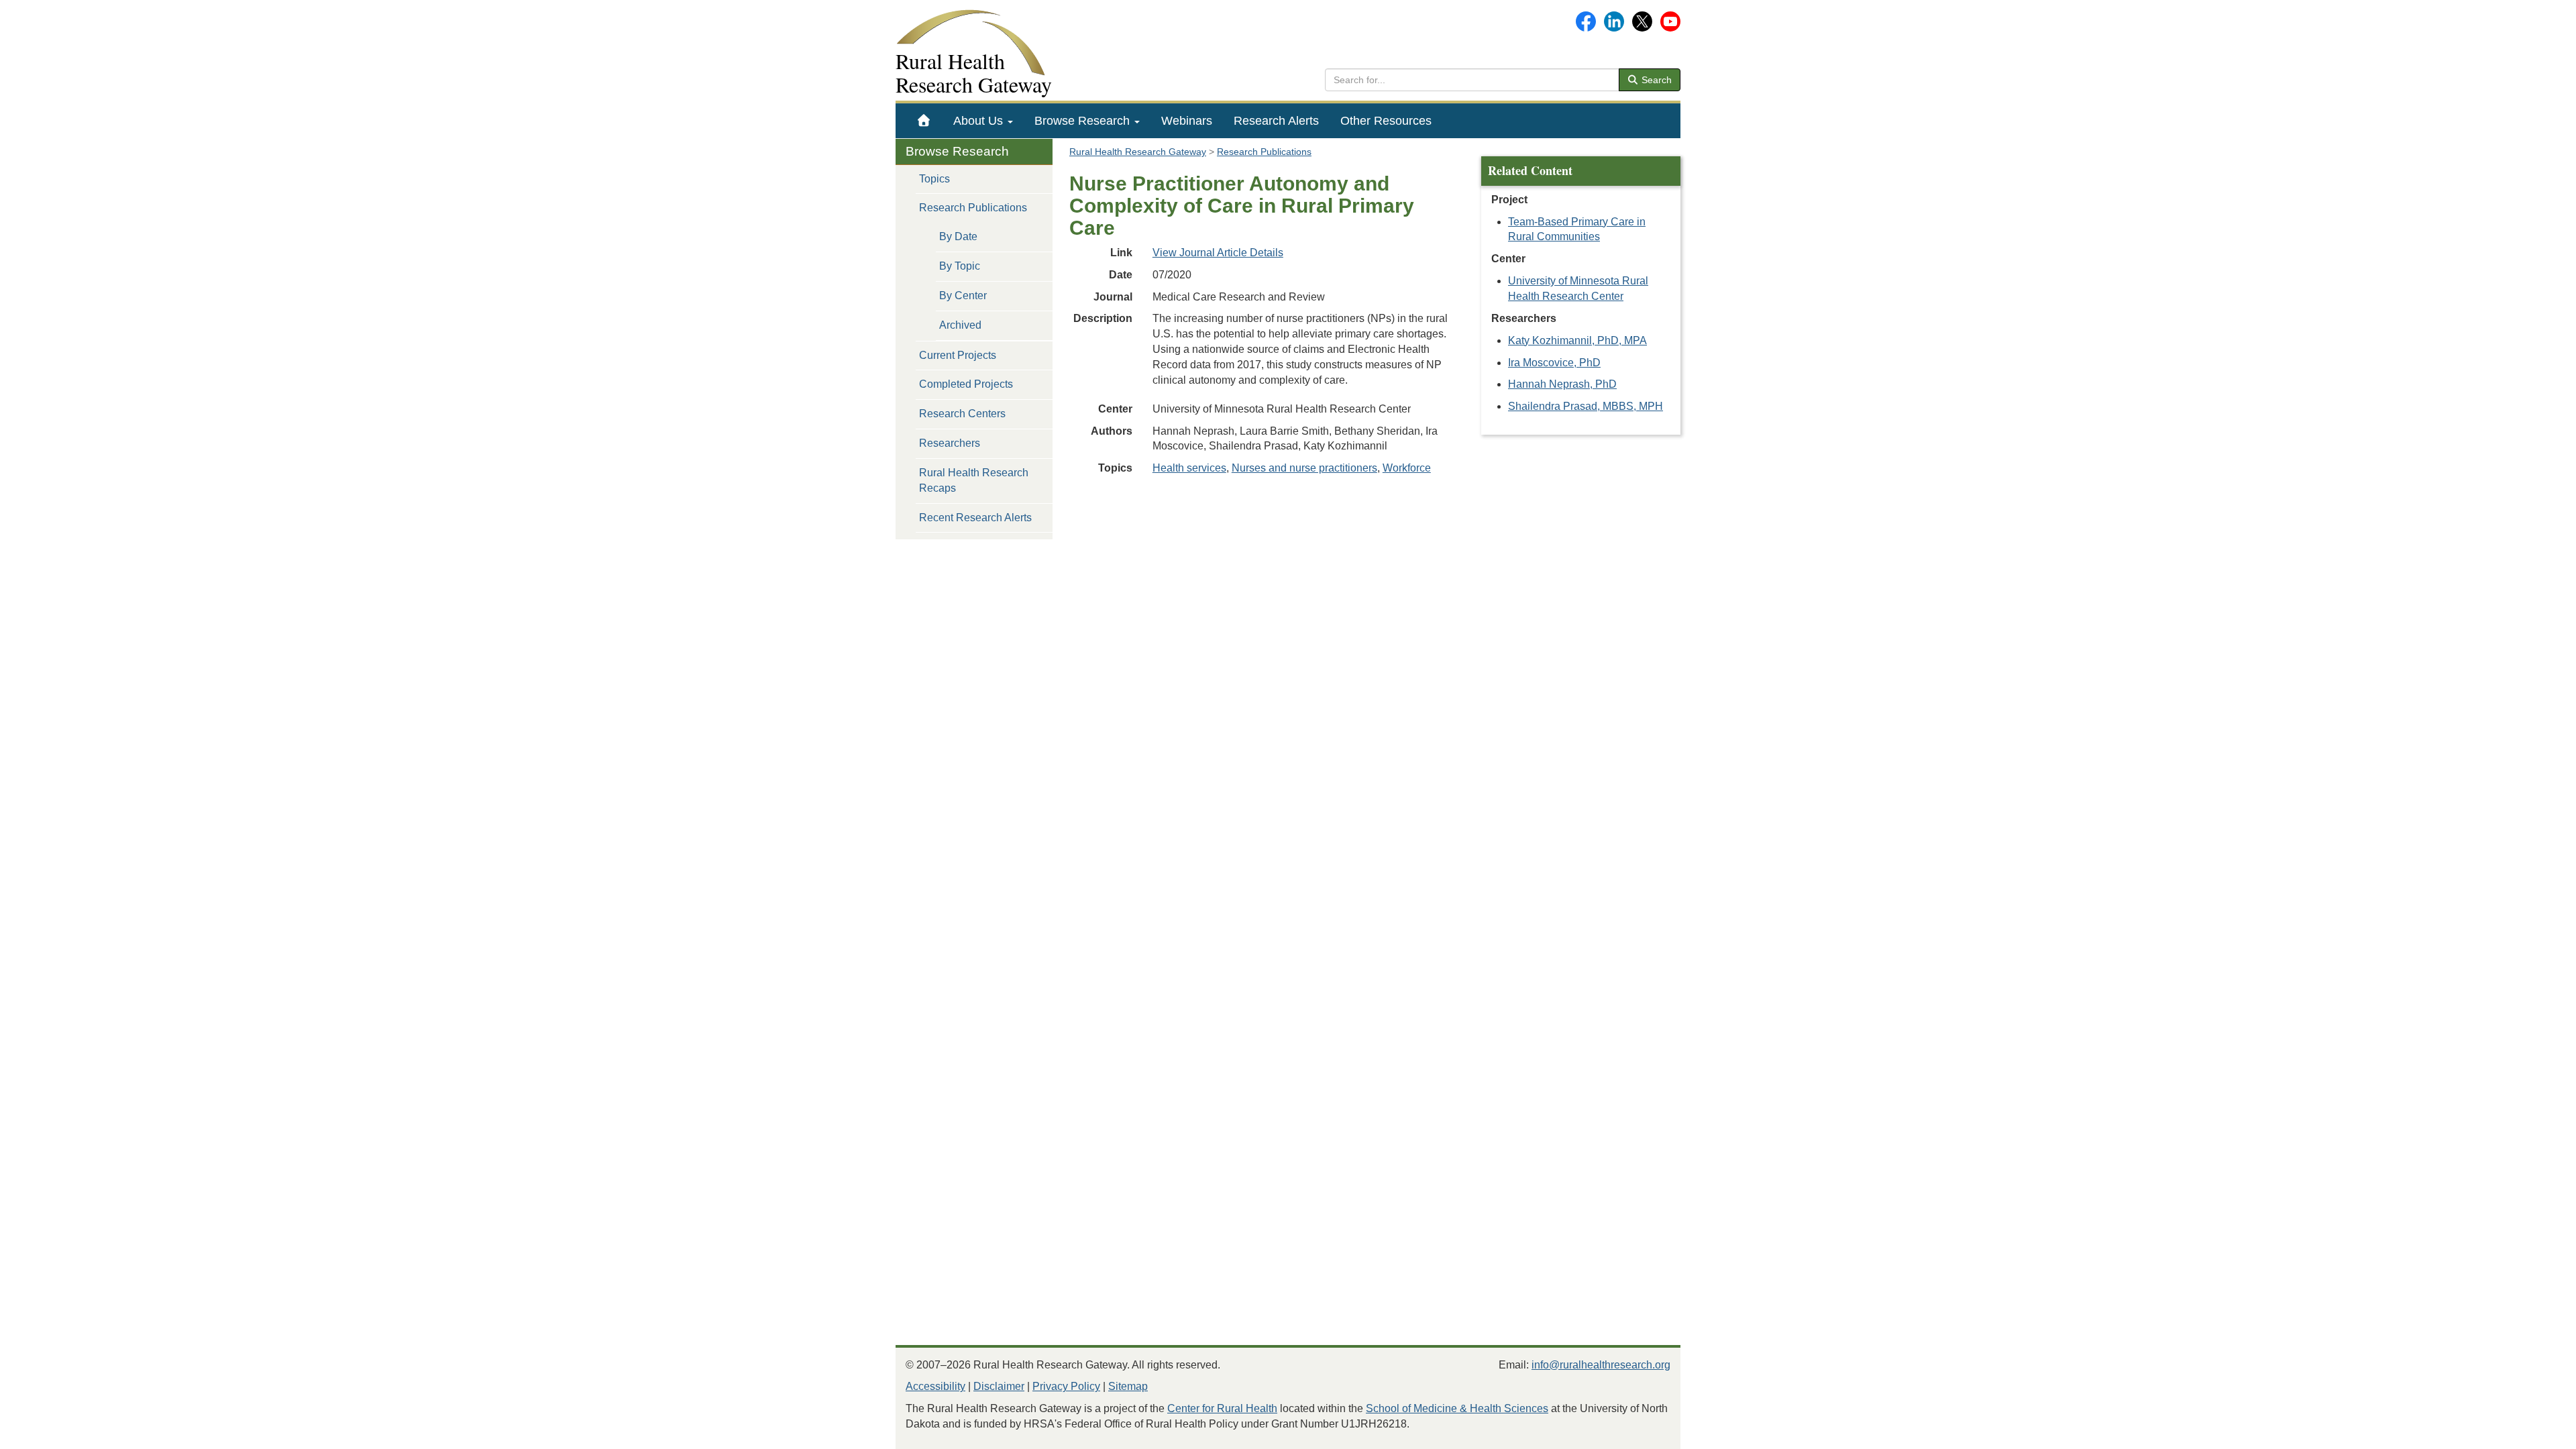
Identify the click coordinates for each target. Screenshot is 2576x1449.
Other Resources (1386, 121)
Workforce (1407, 468)
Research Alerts (1276, 121)
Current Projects (958, 355)
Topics (934, 179)
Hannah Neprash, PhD (1562, 384)
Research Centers (962, 414)
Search (1655, 80)
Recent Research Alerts (975, 518)
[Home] (924, 121)
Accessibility (935, 1386)
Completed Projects (966, 384)
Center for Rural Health (1222, 1408)
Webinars (1187, 121)
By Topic (960, 266)
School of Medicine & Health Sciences (1457, 1408)
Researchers (950, 443)
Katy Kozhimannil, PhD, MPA (1577, 340)
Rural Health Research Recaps (974, 480)
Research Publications (973, 208)
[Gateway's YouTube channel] (1670, 20)
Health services (1189, 468)
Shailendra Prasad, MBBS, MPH (1586, 406)
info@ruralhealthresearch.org (1601, 1365)
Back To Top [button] (2533, 1433)
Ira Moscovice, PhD (1554, 363)
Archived (960, 325)
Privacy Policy (1066, 1386)
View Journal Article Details (1218, 253)
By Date (958, 236)
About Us (980, 121)
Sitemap (1128, 1386)
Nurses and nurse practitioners (1304, 468)
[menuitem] (924, 121)
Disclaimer (999, 1386)
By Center (963, 296)
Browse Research (1084, 121)
